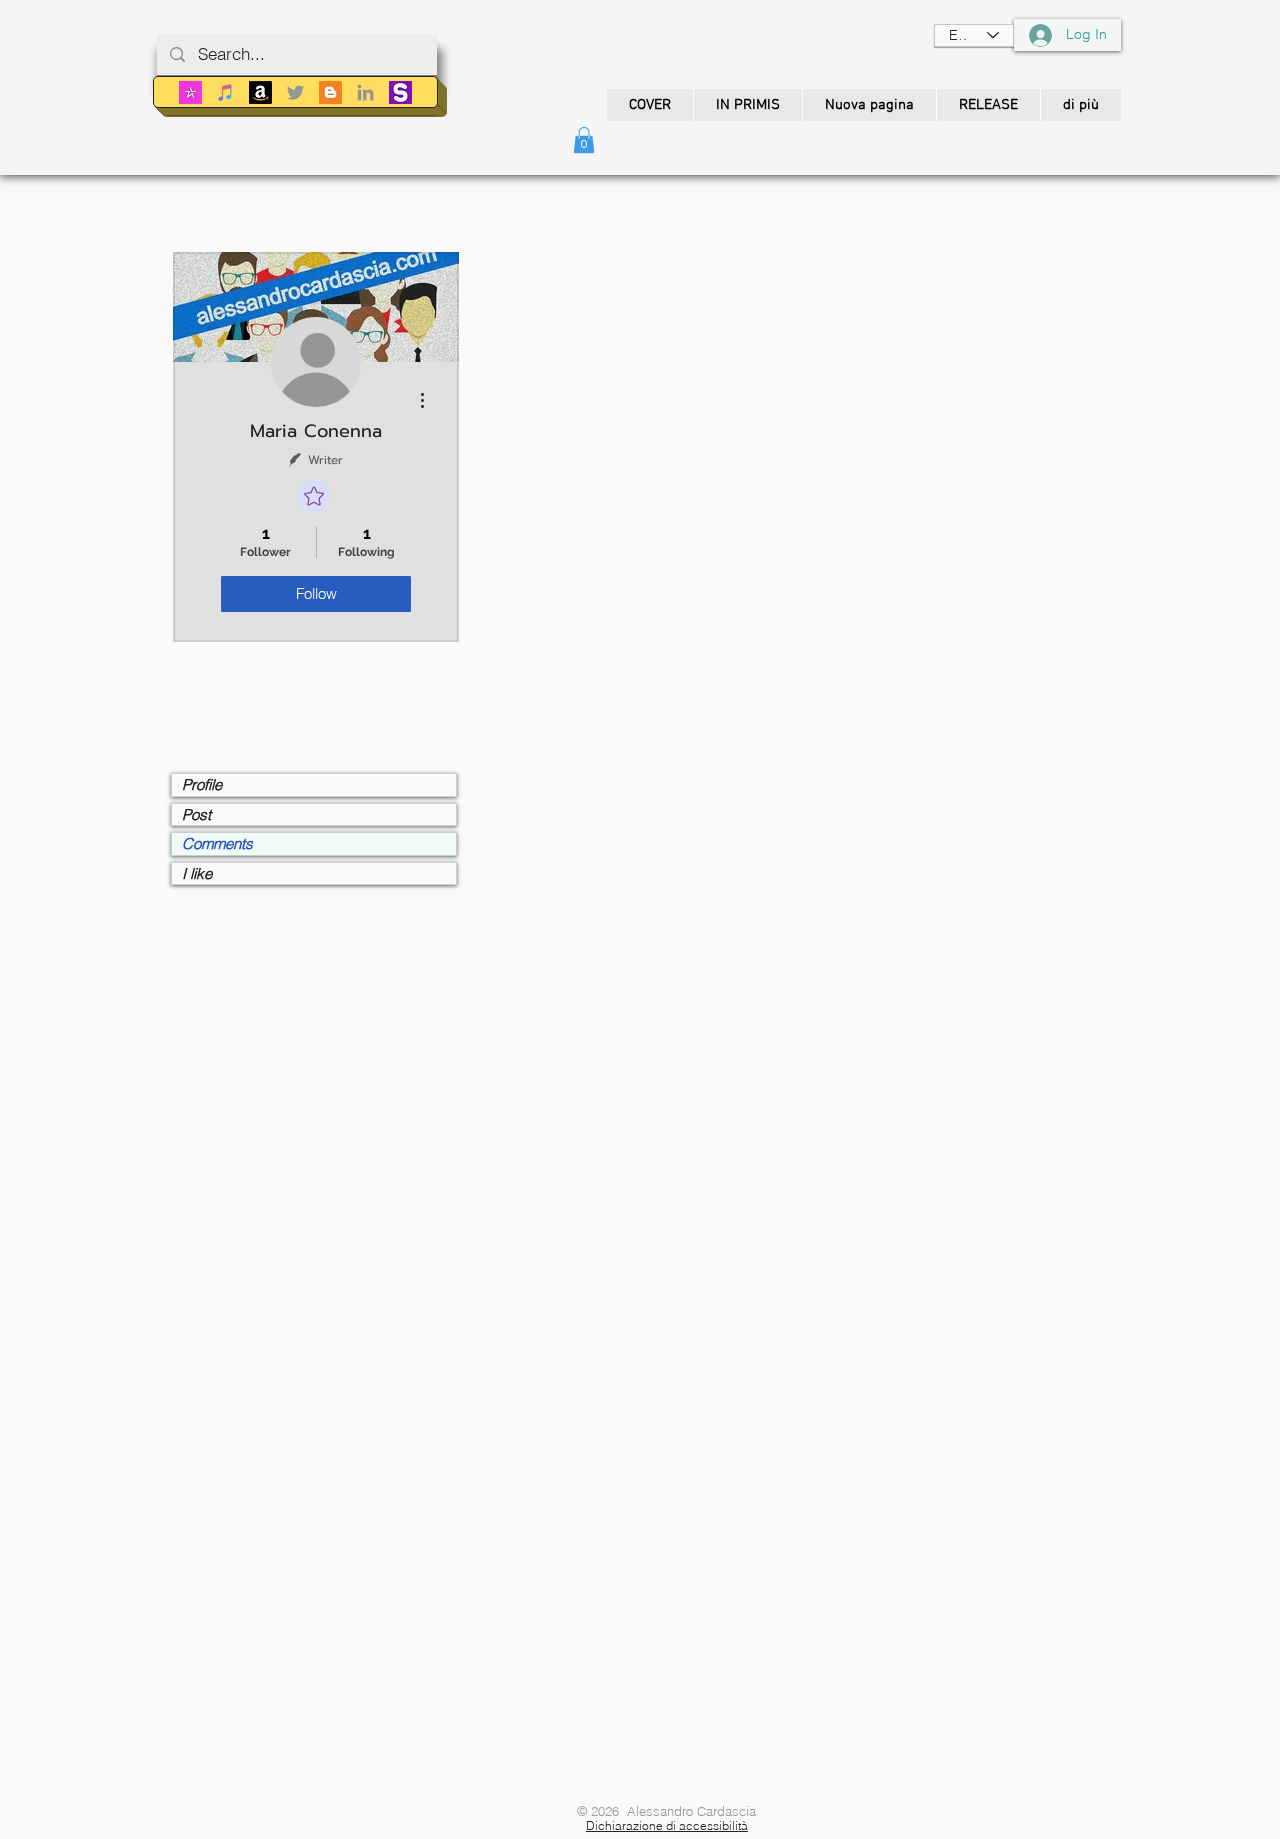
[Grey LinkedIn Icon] (365, 92)
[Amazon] (260, 92)
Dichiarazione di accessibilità (667, 1825)
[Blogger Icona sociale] (330, 92)
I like (197, 873)
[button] (584, 140)
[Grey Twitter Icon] (295, 92)
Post (196, 814)
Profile (202, 784)
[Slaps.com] (400, 92)
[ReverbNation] (190, 92)
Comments (217, 843)
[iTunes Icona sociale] (225, 92)
